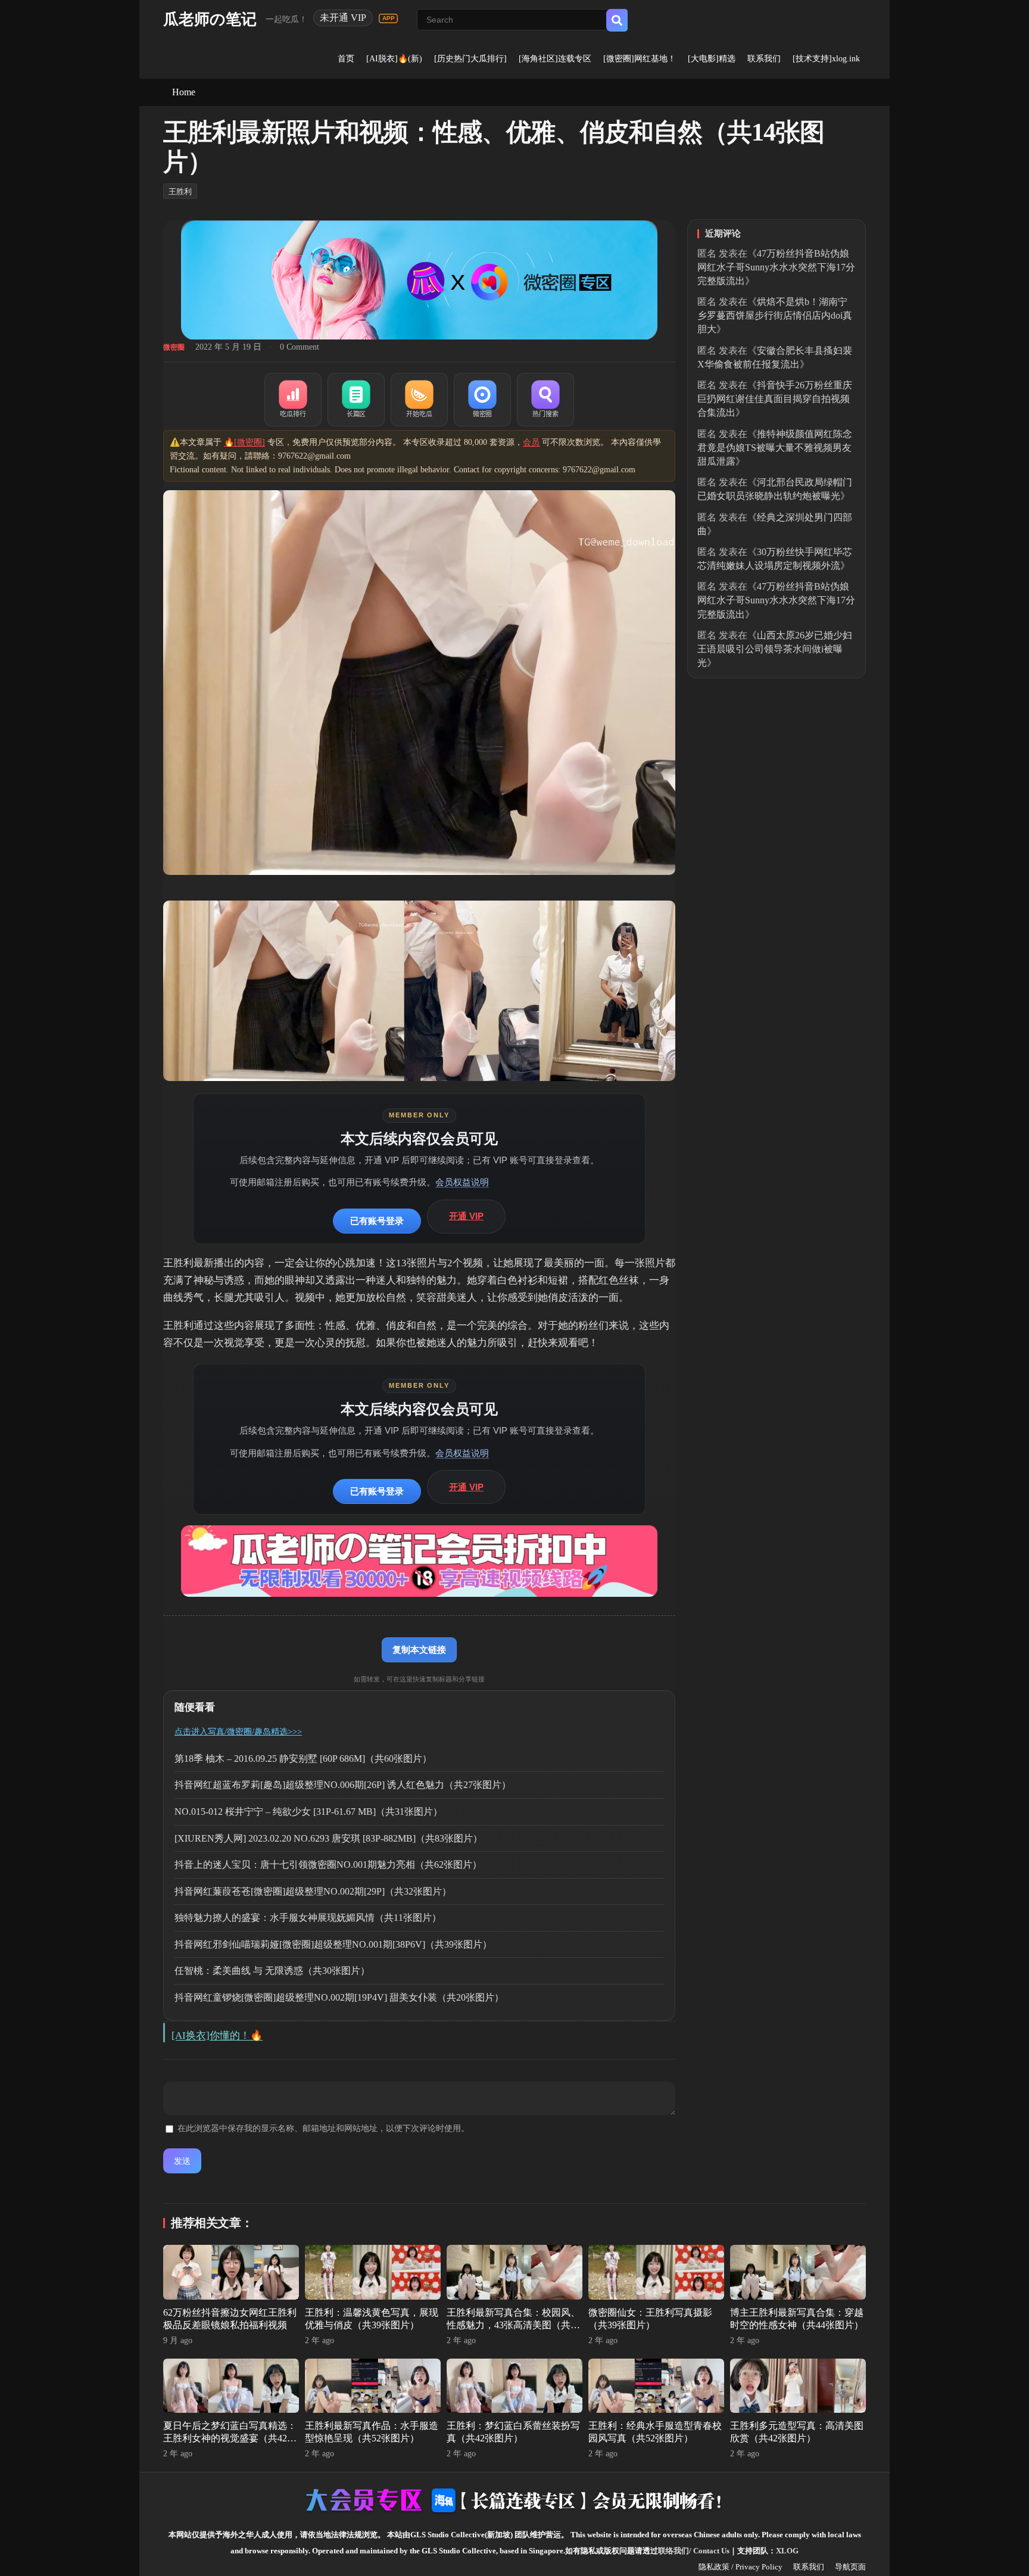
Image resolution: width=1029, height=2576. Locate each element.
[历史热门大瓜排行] (470, 59)
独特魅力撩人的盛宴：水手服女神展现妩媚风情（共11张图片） (308, 1918)
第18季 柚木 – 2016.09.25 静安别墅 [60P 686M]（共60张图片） (303, 1759)
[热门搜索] (545, 400)
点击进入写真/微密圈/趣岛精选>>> (238, 1732)
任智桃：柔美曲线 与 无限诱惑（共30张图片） (272, 1971)
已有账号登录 (377, 1221)
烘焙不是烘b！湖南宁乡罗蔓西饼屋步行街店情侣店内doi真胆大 (775, 315)
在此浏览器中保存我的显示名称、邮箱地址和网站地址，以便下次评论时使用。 (323, 2128)
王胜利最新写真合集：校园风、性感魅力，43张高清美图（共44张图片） (513, 2325)
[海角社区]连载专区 (555, 59)
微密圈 (174, 347)
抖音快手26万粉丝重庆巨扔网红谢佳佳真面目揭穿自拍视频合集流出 (775, 399)
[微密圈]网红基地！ (640, 59)
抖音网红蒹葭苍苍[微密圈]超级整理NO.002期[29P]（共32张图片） (313, 1891)
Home (184, 92)
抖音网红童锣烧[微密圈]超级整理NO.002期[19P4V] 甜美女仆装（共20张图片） (339, 1997)
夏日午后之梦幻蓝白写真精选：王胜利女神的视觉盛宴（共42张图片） (230, 2438)
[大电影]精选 (712, 59)
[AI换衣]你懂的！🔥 (217, 2035)
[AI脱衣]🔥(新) (394, 59)
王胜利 (180, 191)
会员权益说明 (462, 1182)
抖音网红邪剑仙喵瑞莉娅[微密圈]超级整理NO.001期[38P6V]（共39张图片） (333, 1944)
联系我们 (764, 59)
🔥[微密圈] (244, 442)
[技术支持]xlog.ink (826, 59)
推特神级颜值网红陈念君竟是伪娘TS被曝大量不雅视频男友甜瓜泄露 (775, 448)
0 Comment (300, 347)
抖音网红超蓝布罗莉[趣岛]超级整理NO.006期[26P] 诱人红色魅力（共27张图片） (343, 1785)
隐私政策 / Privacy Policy (740, 2567)
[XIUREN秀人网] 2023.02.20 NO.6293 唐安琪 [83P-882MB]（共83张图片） (328, 1838)
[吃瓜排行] (293, 400)
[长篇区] (356, 400)
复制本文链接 (419, 1650)
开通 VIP (466, 1216)
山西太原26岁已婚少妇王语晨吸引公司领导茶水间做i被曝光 (775, 649)
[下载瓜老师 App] (388, 18)
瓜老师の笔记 (210, 19)
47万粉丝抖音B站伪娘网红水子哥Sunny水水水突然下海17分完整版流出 (776, 267)
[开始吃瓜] (419, 400)
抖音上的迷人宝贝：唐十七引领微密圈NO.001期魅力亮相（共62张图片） (328, 1865)
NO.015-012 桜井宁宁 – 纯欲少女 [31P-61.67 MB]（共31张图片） (308, 1812)
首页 (346, 59)
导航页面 (850, 2567)
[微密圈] (482, 400)
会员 (531, 442)
